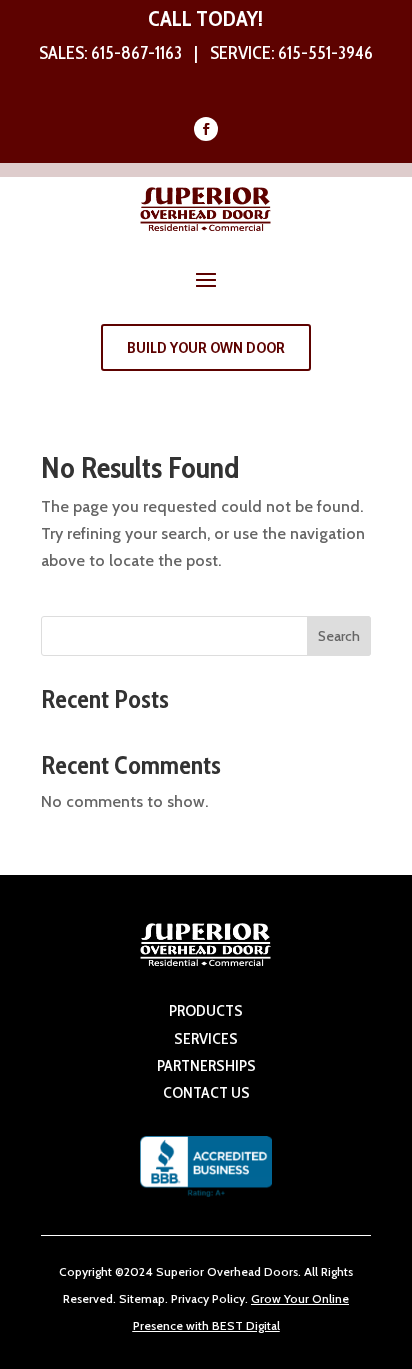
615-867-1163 (136, 53)
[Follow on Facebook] (206, 129)
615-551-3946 (325, 53)
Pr (176, 1298)
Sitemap (142, 1298)
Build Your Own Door (206, 347)
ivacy (195, 1298)
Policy (227, 1298)
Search (339, 636)
